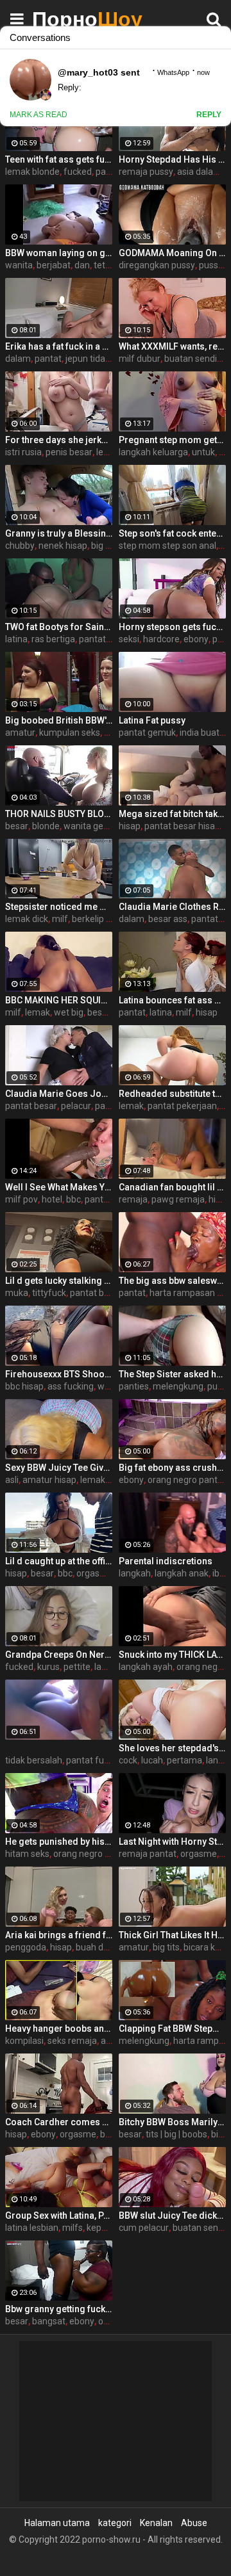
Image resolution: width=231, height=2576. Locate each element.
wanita (19, 265)
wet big (69, 1012)
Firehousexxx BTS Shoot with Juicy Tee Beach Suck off (59, 1374)
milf (60, 919)
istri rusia (23, 452)
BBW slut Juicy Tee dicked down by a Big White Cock (172, 2216)
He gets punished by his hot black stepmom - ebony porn (59, 1842)
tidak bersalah (34, 1760)
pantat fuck (90, 1760)
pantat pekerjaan (182, 1106)
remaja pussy (146, 172)
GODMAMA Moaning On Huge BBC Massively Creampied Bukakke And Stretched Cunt (172, 253)
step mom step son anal (167, 546)
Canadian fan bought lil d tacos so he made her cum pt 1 (172, 1187)
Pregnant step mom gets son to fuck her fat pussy (172, 440)
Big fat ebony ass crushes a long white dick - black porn (172, 1468)
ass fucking (71, 1386)
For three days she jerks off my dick (59, 440)
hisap (130, 826)
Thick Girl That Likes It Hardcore (172, 1935)
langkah (135, 1573)
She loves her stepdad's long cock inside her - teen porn (172, 1748)
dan (82, 265)
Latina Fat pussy (152, 720)
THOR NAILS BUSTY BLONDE (59, 814)
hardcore (161, 639)
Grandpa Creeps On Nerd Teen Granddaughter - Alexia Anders (59, 1655)
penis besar (69, 452)
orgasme (95, 1573)
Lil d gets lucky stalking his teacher (59, 1281)
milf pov (21, 1199)
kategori (115, 2523)
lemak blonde (32, 172)
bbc (73, 1199)
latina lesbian (32, 2228)
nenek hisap (63, 546)
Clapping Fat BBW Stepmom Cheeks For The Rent (172, 2029)
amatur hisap (49, 1480)
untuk (203, 452)
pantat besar (31, 1106)
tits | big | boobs (176, 2134)
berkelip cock (98, 919)
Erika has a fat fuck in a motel (59, 346)
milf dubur (140, 359)
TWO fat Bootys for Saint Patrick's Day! (59, 627)
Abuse (194, 2523)
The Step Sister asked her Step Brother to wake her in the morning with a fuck (172, 1374)
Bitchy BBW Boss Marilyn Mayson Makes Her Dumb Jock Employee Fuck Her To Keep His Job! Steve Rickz (172, 2122)
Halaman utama (57, 2523)
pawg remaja (178, 1199)
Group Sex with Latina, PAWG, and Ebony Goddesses (59, 2216)
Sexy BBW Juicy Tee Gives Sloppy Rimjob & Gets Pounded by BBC (59, 1468)
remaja (133, 1199)
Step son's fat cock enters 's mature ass (172, 533)
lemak (38, 1012)
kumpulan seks (70, 733)
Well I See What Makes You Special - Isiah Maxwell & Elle (59, 1187)
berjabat (54, 265)
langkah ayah (146, 1667)
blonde (46, 826)
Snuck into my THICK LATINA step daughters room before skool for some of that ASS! (172, 1655)
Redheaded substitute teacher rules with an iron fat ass (172, 1094)
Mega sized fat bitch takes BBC (172, 814)
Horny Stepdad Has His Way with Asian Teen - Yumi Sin (172, 159)
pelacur (76, 1106)
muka (17, 1293)
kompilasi (24, 2041)
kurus (48, 1667)
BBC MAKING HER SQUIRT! (59, 1000)
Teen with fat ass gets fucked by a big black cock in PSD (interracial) (59, 159)
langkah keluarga (153, 452)
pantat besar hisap (182, 826)
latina (16, 639)
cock (128, 1760)
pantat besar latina (108, 1293)
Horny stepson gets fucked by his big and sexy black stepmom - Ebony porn (172, 627)
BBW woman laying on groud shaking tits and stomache (59, 253)
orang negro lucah (90, 1854)
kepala (100, 2228)
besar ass (168, 919)
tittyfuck (49, 1293)
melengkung (178, 1386)
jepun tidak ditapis (102, 359)
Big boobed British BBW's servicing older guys (59, 720)
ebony (196, 639)
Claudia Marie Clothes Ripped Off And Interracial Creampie (172, 907)
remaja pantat (148, 1854)
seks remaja (72, 2041)
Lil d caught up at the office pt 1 (59, 1561)
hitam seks (27, 1854)
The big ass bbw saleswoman (172, 1281)
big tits (105, 546)
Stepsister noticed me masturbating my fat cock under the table (59, 907)
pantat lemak (112, 1199)
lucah (152, 1760)
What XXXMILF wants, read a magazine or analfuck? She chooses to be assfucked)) (172, 346)
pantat (48, 359)
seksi (129, 639)
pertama (184, 1760)
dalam (18, 359)
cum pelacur (144, 2228)
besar (17, 826)
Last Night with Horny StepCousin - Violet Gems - (172, 1842)
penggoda (26, 1947)
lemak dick (27, 919)
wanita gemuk (92, 826)
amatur (20, 733)
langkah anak (182, 1573)
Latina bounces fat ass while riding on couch (172, 1000)
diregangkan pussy (157, 265)
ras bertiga (53, 639)
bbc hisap (24, 1386)
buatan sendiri (193, 359)
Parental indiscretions (166, 1561)
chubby (20, 546)
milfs (73, 2228)
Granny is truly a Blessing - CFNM (59, 533)
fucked (78, 172)
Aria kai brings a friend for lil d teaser (59, 1935)
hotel (52, 1199)
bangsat (49, 2321)
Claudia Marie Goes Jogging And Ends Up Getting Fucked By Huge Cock (59, 1094)
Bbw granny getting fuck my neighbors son (59, 2309)
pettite (77, 1667)
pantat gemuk (147, 733)
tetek (104, 265)
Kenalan (156, 2523)
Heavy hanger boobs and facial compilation (59, 2029)
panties (134, 1386)
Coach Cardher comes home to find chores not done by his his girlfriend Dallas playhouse (59, 2122)
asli (12, 1480)
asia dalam (199, 172)
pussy (211, 265)
